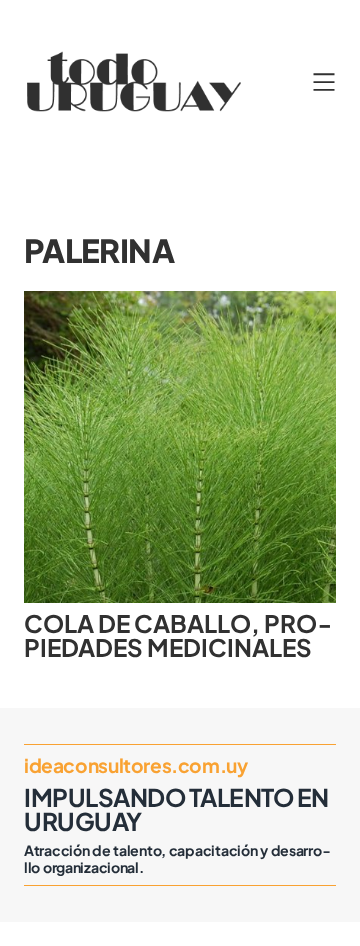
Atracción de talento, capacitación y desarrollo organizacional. (177, 859)
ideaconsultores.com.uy (136, 765)
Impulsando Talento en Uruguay (176, 809)
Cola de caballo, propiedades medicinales (178, 635)
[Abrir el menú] (324, 82)
